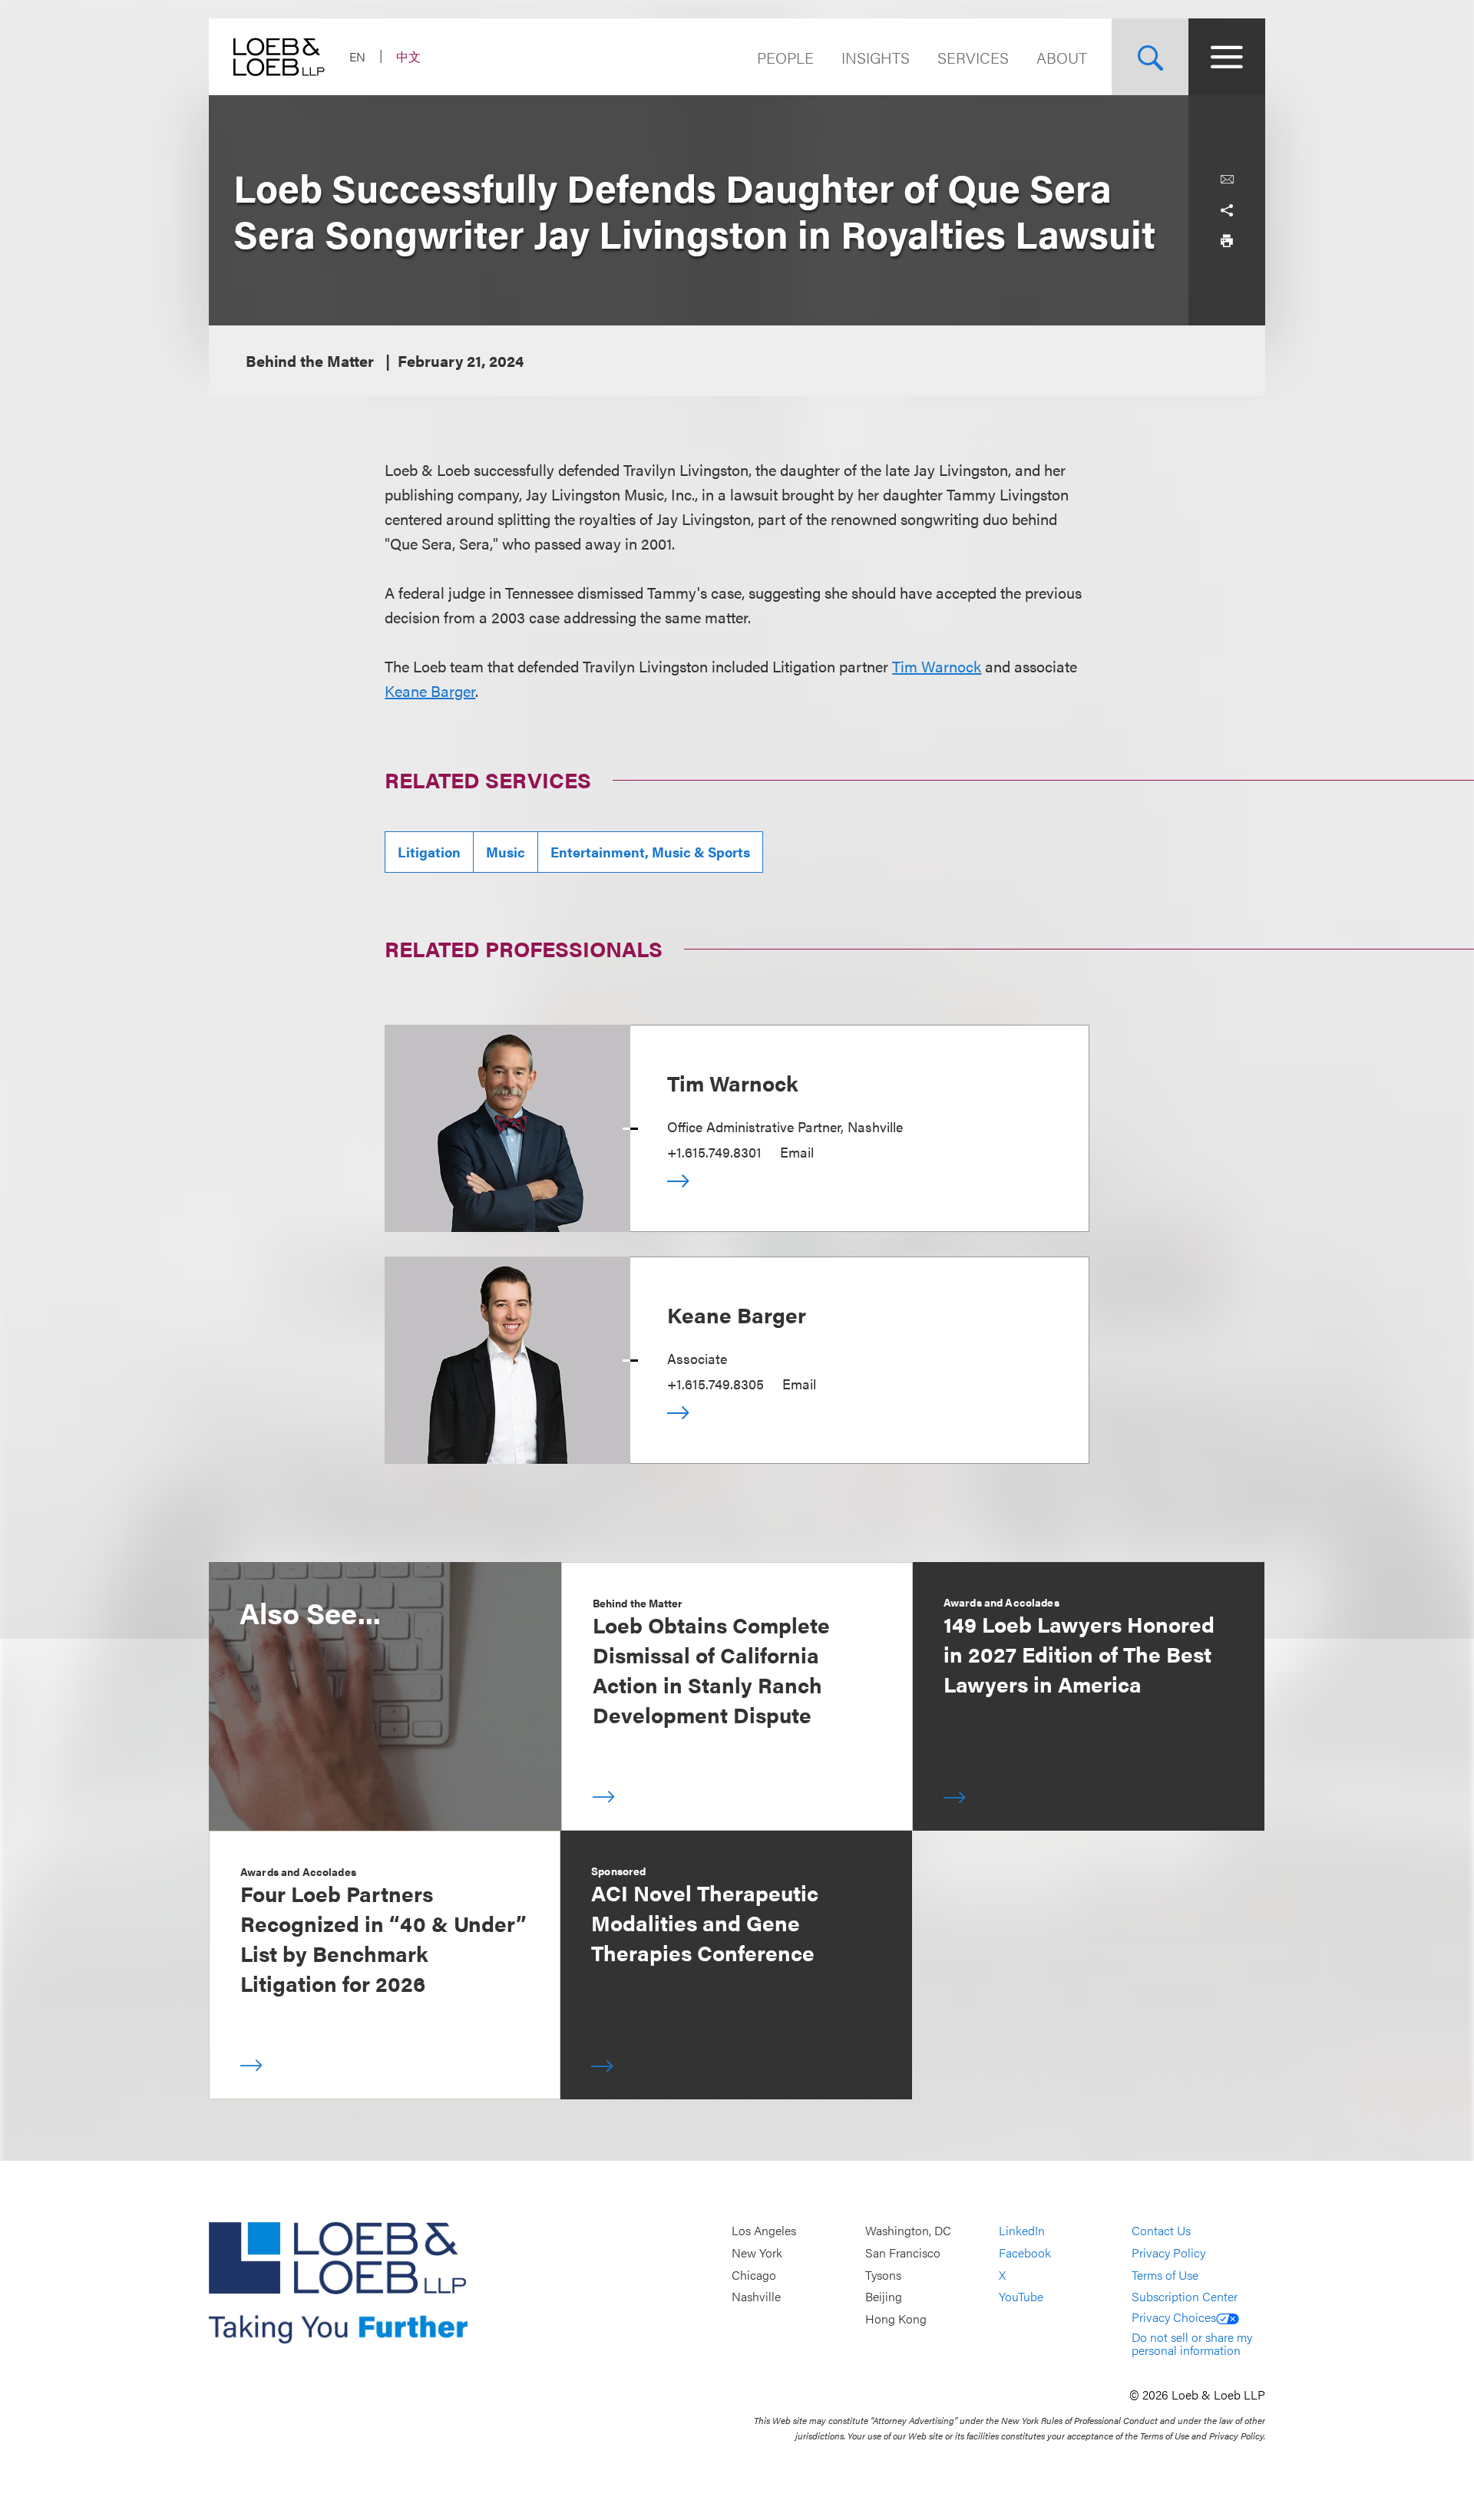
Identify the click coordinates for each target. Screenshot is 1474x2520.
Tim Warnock (937, 666)
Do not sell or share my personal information (1192, 2344)
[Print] (1227, 241)
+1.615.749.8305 (716, 1384)
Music (506, 852)
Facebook (1025, 2252)
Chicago (754, 2275)
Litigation (429, 852)
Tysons (883, 2275)
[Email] (1227, 180)
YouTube (1021, 2296)
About (1062, 57)
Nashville (756, 2296)
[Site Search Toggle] (1150, 57)
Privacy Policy (1168, 2252)
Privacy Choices (1174, 2317)
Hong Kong (896, 2319)
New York (757, 2252)
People (785, 57)
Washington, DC (908, 2231)
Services (973, 57)
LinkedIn (1022, 2231)
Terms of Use (1165, 2275)
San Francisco (903, 2252)
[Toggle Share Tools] (1227, 210)
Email (797, 1152)
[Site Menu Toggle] (1227, 57)
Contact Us (1161, 2231)
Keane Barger (430, 690)
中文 (408, 56)
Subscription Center (1185, 2296)
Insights (876, 57)
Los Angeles (764, 2231)
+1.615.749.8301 (714, 1152)
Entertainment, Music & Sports (650, 852)
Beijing (884, 2296)
